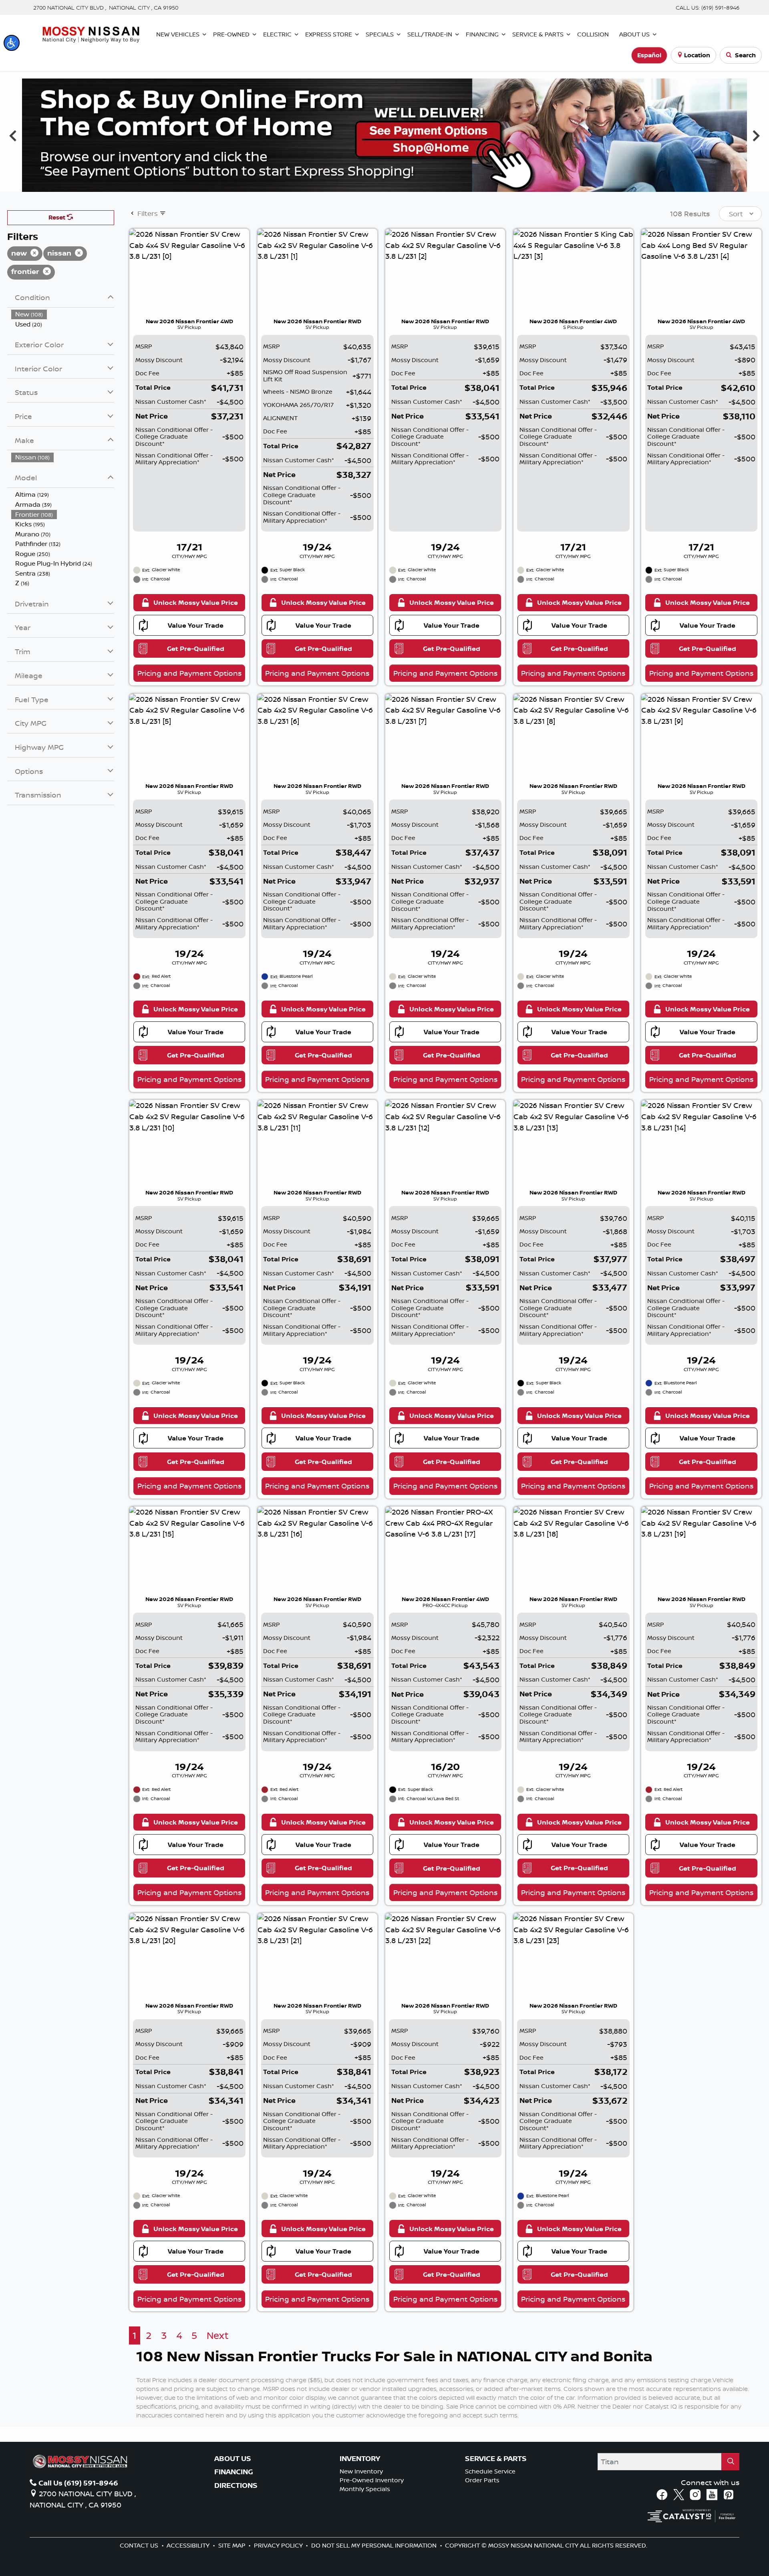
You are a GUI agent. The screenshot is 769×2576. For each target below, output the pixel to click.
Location (697, 55)
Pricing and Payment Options (189, 673)
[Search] (731, 2462)
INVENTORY (360, 2459)
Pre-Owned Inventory (372, 2480)
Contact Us (140, 2545)
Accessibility (189, 2545)
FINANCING (234, 2472)
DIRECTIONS (236, 2485)
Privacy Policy (279, 2545)
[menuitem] (63, 314)
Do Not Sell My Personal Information (375, 2545)
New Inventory (361, 2471)
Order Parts (482, 2480)
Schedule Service (490, 2471)
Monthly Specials (365, 2489)
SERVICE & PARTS (496, 2459)
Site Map (233, 2545)
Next (756, 135)
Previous (13, 135)
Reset (58, 217)
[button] (12, 43)
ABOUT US (233, 2459)
